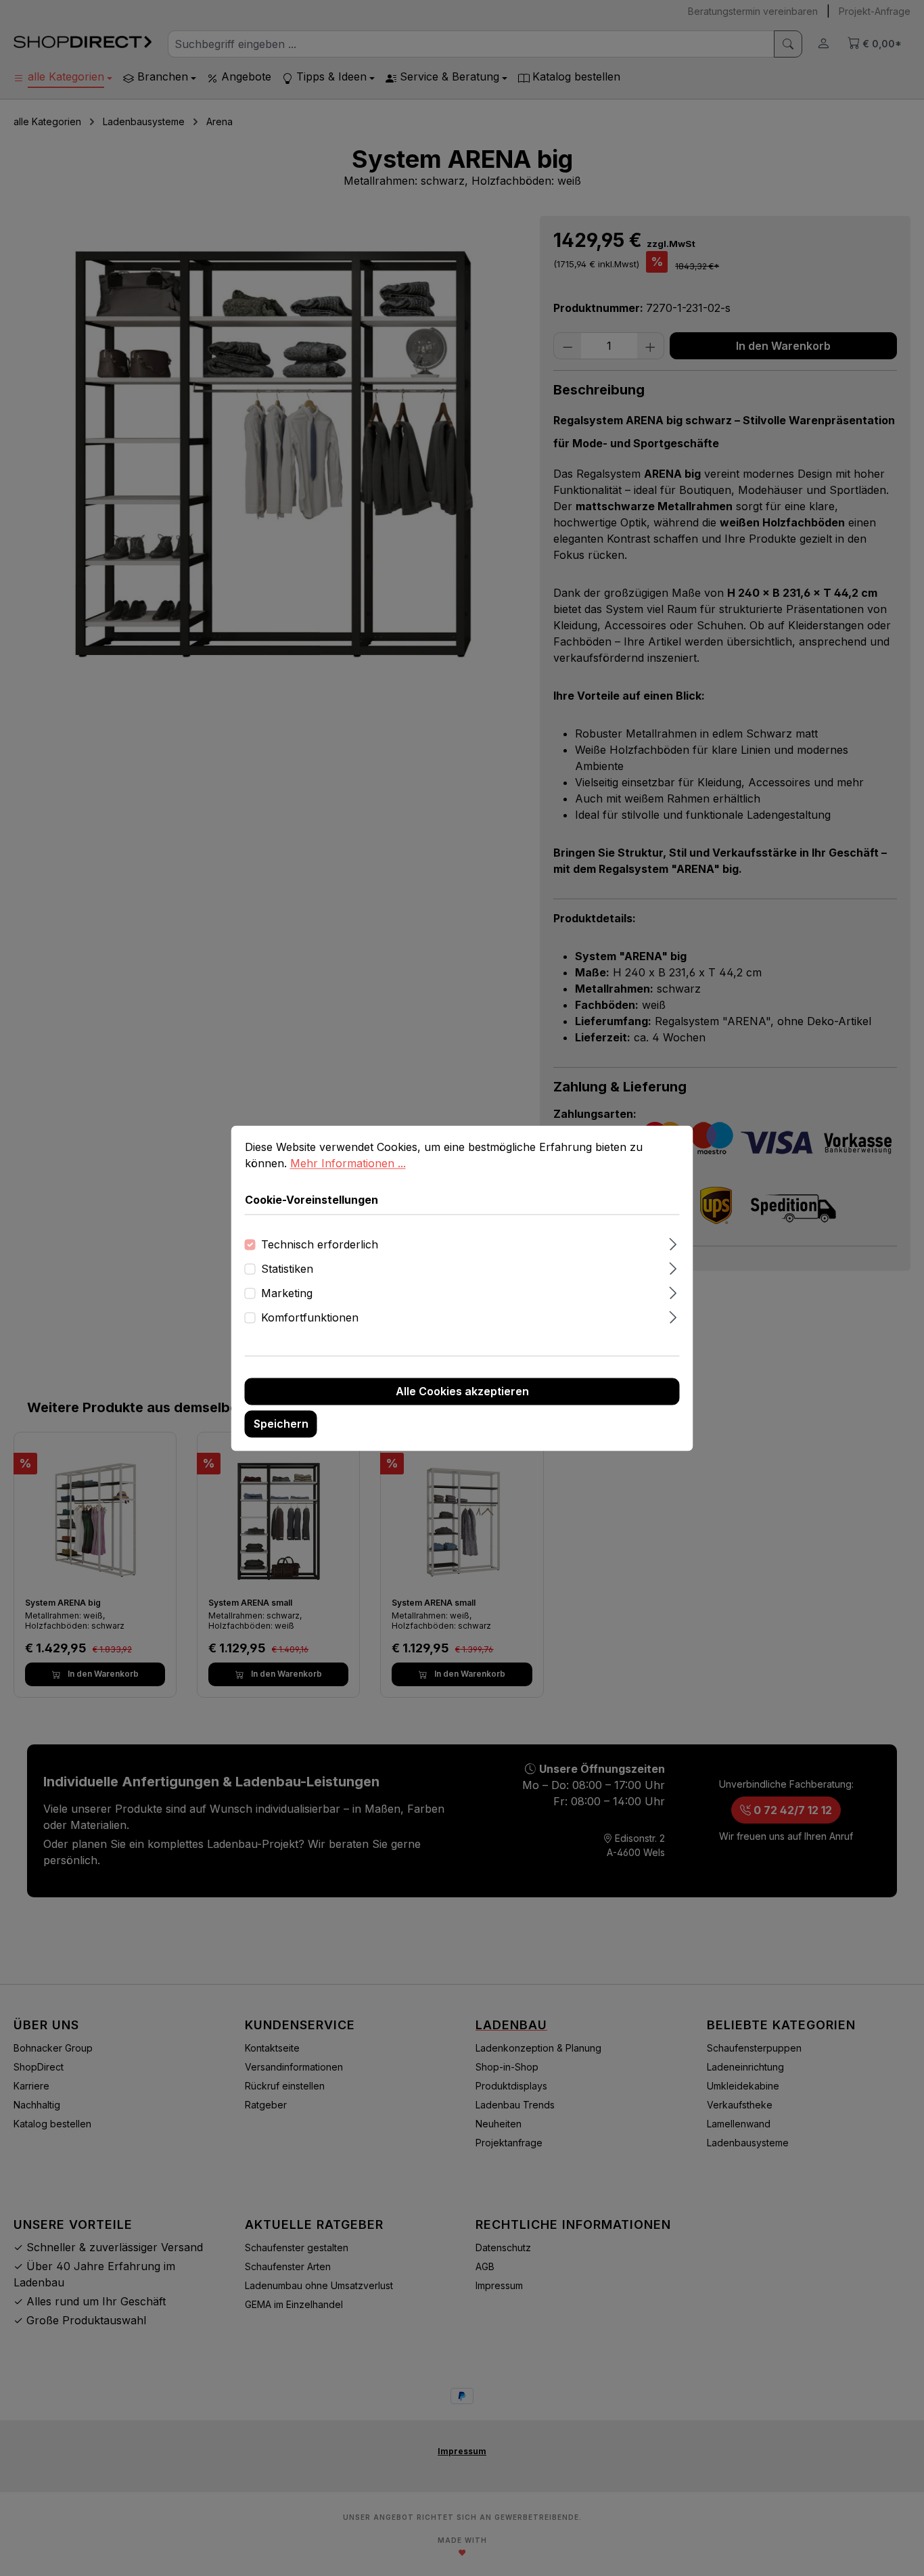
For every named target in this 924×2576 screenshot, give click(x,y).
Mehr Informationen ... (348, 1163)
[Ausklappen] (673, 1242)
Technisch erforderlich (320, 1244)
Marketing (287, 1293)
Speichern (281, 1424)
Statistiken (287, 1269)
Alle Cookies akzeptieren (462, 1391)
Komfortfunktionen (310, 1317)
